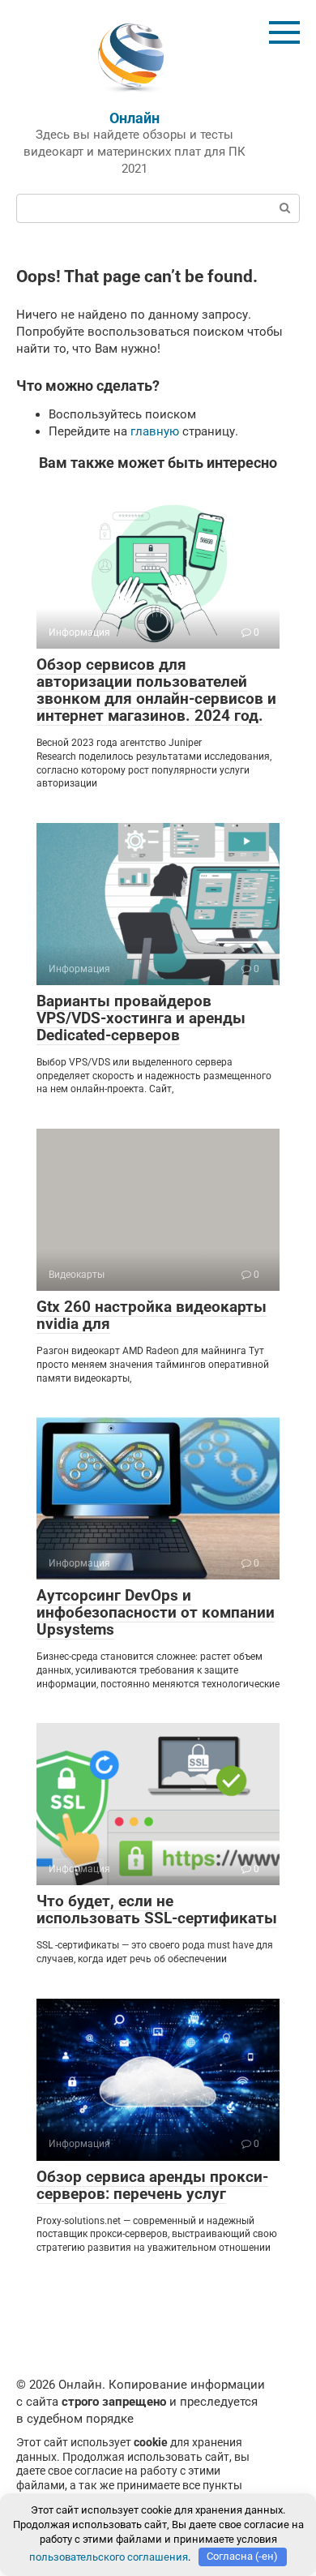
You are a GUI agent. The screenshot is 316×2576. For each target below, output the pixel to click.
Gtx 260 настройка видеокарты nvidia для (152, 1315)
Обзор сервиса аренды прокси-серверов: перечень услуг (152, 2185)
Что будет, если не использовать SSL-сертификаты (157, 1909)
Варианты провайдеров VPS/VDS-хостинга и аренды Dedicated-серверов (141, 1018)
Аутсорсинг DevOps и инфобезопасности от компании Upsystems (156, 1612)
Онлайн (135, 118)
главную (155, 431)
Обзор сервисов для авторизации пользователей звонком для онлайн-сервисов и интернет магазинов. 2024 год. (156, 690)
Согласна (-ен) (242, 2556)
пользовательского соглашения (109, 2556)
